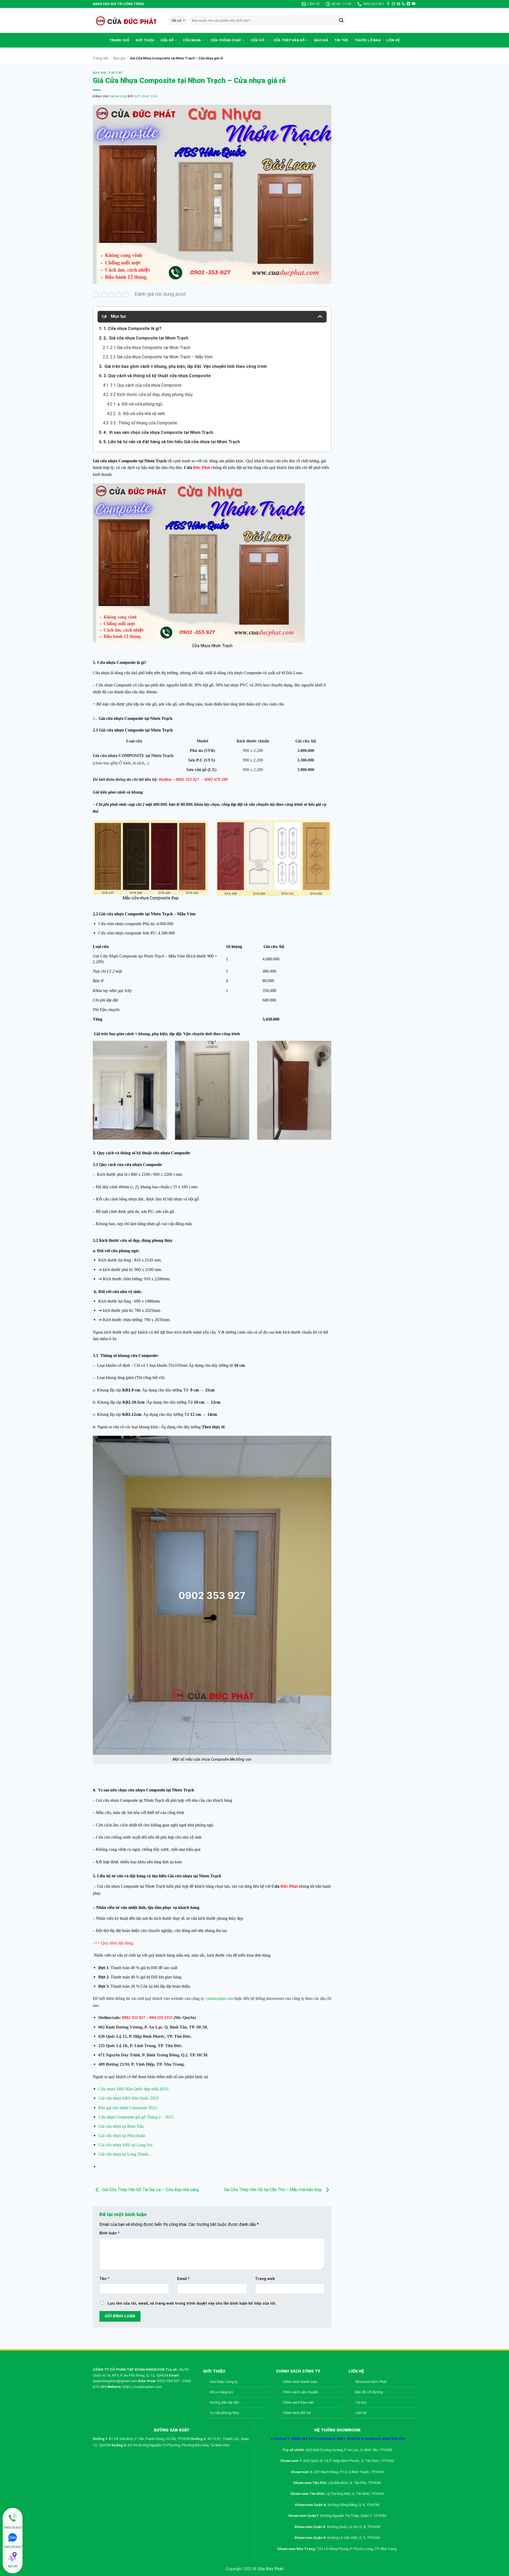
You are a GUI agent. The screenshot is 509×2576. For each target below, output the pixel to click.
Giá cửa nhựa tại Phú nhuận (122, 2136)
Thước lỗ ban (367, 40)
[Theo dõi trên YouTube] (414, 4)
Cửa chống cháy (226, 40)
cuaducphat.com (220, 1998)
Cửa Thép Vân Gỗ (289, 40)
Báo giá (321, 40)
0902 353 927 (188, 779)
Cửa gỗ (167, 40)
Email (183, 2279)
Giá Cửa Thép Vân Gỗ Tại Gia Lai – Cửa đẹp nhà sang (150, 2190)
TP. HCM (198, 2027)
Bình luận (109, 2233)
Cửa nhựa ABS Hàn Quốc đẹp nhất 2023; (134, 2089)
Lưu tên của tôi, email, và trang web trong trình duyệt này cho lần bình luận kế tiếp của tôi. (192, 2303)
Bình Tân (178, 2027)
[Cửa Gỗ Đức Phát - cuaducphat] (126, 20)
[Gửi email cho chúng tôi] (398, 4)
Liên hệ (393, 40)
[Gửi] (341, 21)
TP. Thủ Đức (179, 2036)
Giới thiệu (145, 40)
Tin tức (341, 40)
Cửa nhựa (192, 40)
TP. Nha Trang (170, 2064)
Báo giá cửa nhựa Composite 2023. (128, 2108)
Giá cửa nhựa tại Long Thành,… (126, 2154)
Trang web (265, 2279)
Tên (104, 2279)
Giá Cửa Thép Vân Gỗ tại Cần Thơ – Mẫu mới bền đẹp (273, 2190)
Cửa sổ (257, 40)
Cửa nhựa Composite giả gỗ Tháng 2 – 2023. (136, 2117)
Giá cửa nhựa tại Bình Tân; (121, 2126)
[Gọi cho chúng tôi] (403, 4)
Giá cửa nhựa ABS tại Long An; (126, 2145)
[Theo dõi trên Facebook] (388, 4)
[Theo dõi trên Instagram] (393, 4)
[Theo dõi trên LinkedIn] (409, 4)
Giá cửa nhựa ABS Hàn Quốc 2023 (128, 2098)
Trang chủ (119, 40)
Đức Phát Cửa (146, 96)
